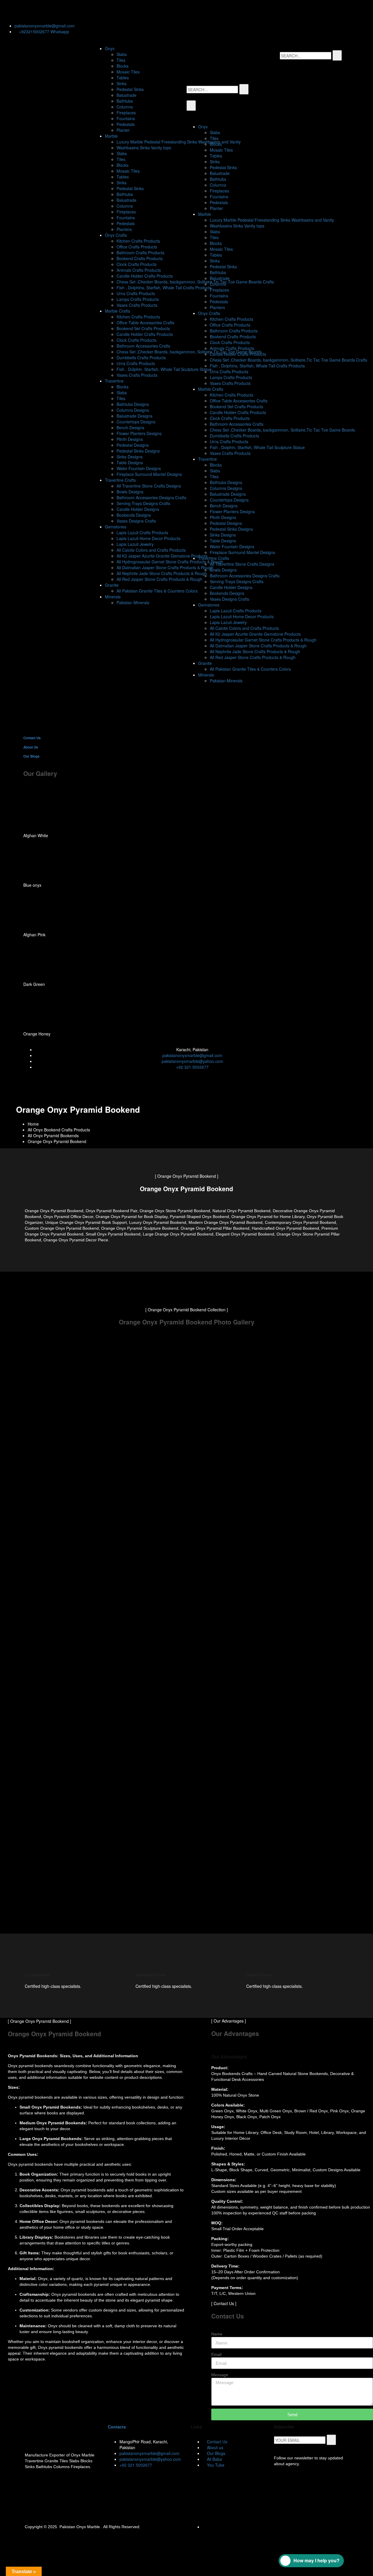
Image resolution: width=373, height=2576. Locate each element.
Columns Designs (133, 410)
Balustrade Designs (134, 416)
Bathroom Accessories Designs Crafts (151, 497)
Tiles (121, 60)
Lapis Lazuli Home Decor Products (148, 538)
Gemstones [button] (116, 527)
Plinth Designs (130, 439)
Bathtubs (125, 101)
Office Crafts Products (137, 247)
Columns (125, 107)
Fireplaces (126, 113)
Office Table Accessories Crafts (145, 323)
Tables (123, 78)
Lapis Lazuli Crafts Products (142, 532)
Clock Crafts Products (137, 264)
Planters (124, 229)
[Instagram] (57, 10)
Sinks (122, 83)
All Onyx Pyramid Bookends (53, 1135)
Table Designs (130, 462)
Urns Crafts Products (136, 293)
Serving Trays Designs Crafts (143, 503)
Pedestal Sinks (130, 89)
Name (217, 2334)
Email (216, 2354)
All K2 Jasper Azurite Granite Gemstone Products (162, 556)
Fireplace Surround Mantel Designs (149, 474)
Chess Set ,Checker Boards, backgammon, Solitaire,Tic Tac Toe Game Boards (189, 352)
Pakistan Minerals (133, 602)
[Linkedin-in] (42, 10)
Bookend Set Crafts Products (143, 328)
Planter (123, 130)
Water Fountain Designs (139, 468)
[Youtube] (89, 10)
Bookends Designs (134, 515)
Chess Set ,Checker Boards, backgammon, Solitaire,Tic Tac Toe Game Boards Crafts (195, 282)
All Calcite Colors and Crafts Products (151, 550)
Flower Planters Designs (139, 433)
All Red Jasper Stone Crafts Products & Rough (159, 579)
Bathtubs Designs (133, 404)
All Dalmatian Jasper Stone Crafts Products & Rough (165, 567)
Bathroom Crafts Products (140, 253)
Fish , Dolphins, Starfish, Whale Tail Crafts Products (164, 288)
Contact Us (32, 738)
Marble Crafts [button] (117, 311)
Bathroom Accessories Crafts (143, 346)
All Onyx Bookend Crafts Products (59, 1130)
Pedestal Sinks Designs (138, 451)
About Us (31, 747)
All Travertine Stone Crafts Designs (149, 486)
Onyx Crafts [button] (116, 235)
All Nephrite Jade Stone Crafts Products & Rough (162, 573)
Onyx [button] (110, 48)
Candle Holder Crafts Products (145, 276)
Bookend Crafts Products (140, 258)
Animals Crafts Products (139, 270)
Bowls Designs (130, 492)
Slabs (122, 54)
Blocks (123, 66)
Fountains (126, 118)
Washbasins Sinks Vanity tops (144, 148)
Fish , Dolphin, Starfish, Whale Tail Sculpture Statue (164, 369)
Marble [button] (111, 136)
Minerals (206, 675)
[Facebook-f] (26, 10)
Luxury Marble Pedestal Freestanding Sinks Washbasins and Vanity (179, 142)
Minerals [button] (113, 597)
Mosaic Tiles (128, 72)
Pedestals (126, 124)
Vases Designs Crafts (136, 521)
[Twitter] (10, 10)
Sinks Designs (130, 457)
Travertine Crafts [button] (120, 480)
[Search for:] (306, 56)
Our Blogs (31, 756)
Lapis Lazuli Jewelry (135, 544)
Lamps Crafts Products (138, 299)
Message (220, 2375)
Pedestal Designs (133, 445)
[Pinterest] (73, 10)
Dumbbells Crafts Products (141, 358)
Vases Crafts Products (137, 305)
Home (33, 1124)
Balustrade (126, 95)
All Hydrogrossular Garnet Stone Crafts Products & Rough (170, 562)
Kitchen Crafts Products (138, 241)
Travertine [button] (114, 381)
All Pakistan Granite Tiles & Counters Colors (157, 591)
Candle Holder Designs (138, 509)
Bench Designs (130, 427)
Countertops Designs (136, 422)
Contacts (117, 2427)
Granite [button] (112, 585)
